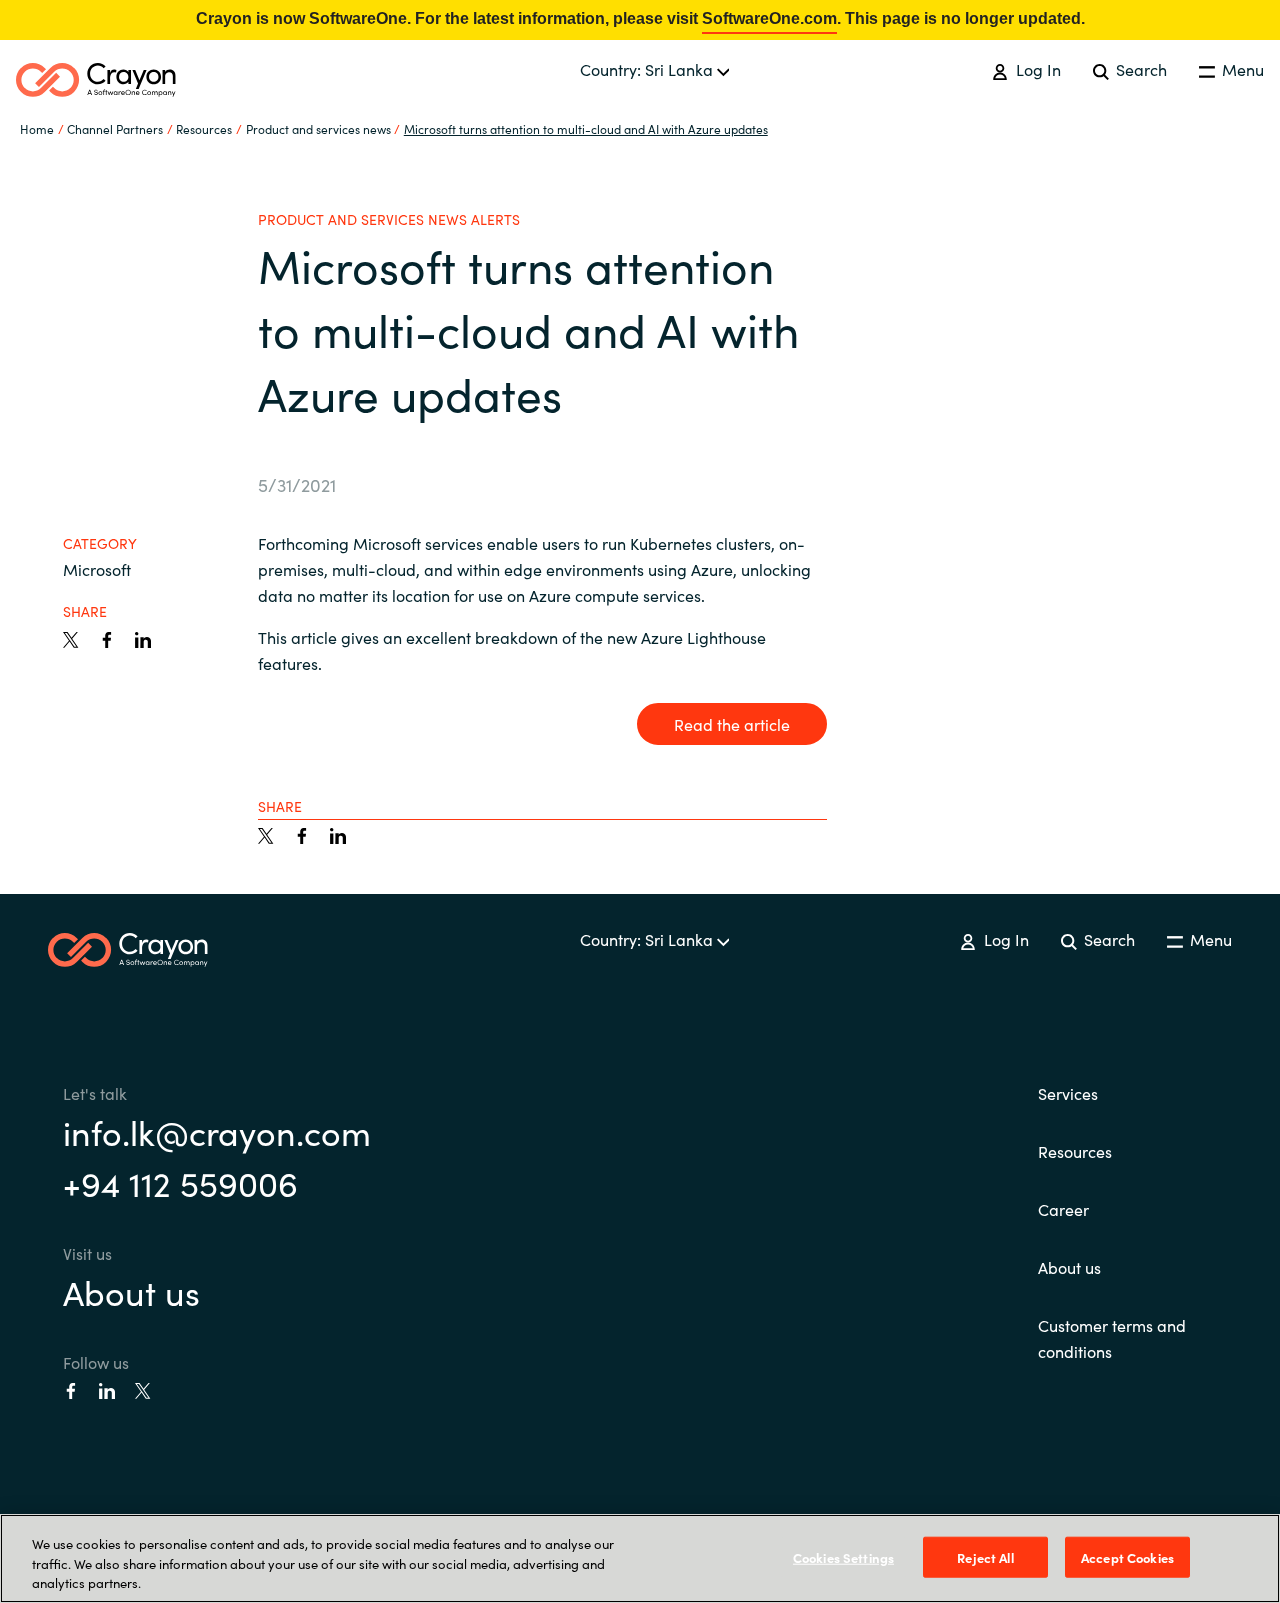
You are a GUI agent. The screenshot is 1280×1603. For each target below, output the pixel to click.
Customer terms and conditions (1112, 1338)
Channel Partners (115, 128)
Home (37, 128)
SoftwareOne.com (769, 18)
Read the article (732, 724)
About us (131, 1291)
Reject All (985, 1556)
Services (1068, 1093)
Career (1063, 1209)
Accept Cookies (1127, 1556)
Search (1139, 69)
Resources (1075, 1151)
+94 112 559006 (180, 1182)
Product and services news (318, 128)
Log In (1036, 69)
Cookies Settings (843, 1556)
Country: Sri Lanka (648, 69)
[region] (640, 1558)
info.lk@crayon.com (217, 1131)
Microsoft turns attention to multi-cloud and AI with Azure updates (586, 128)
